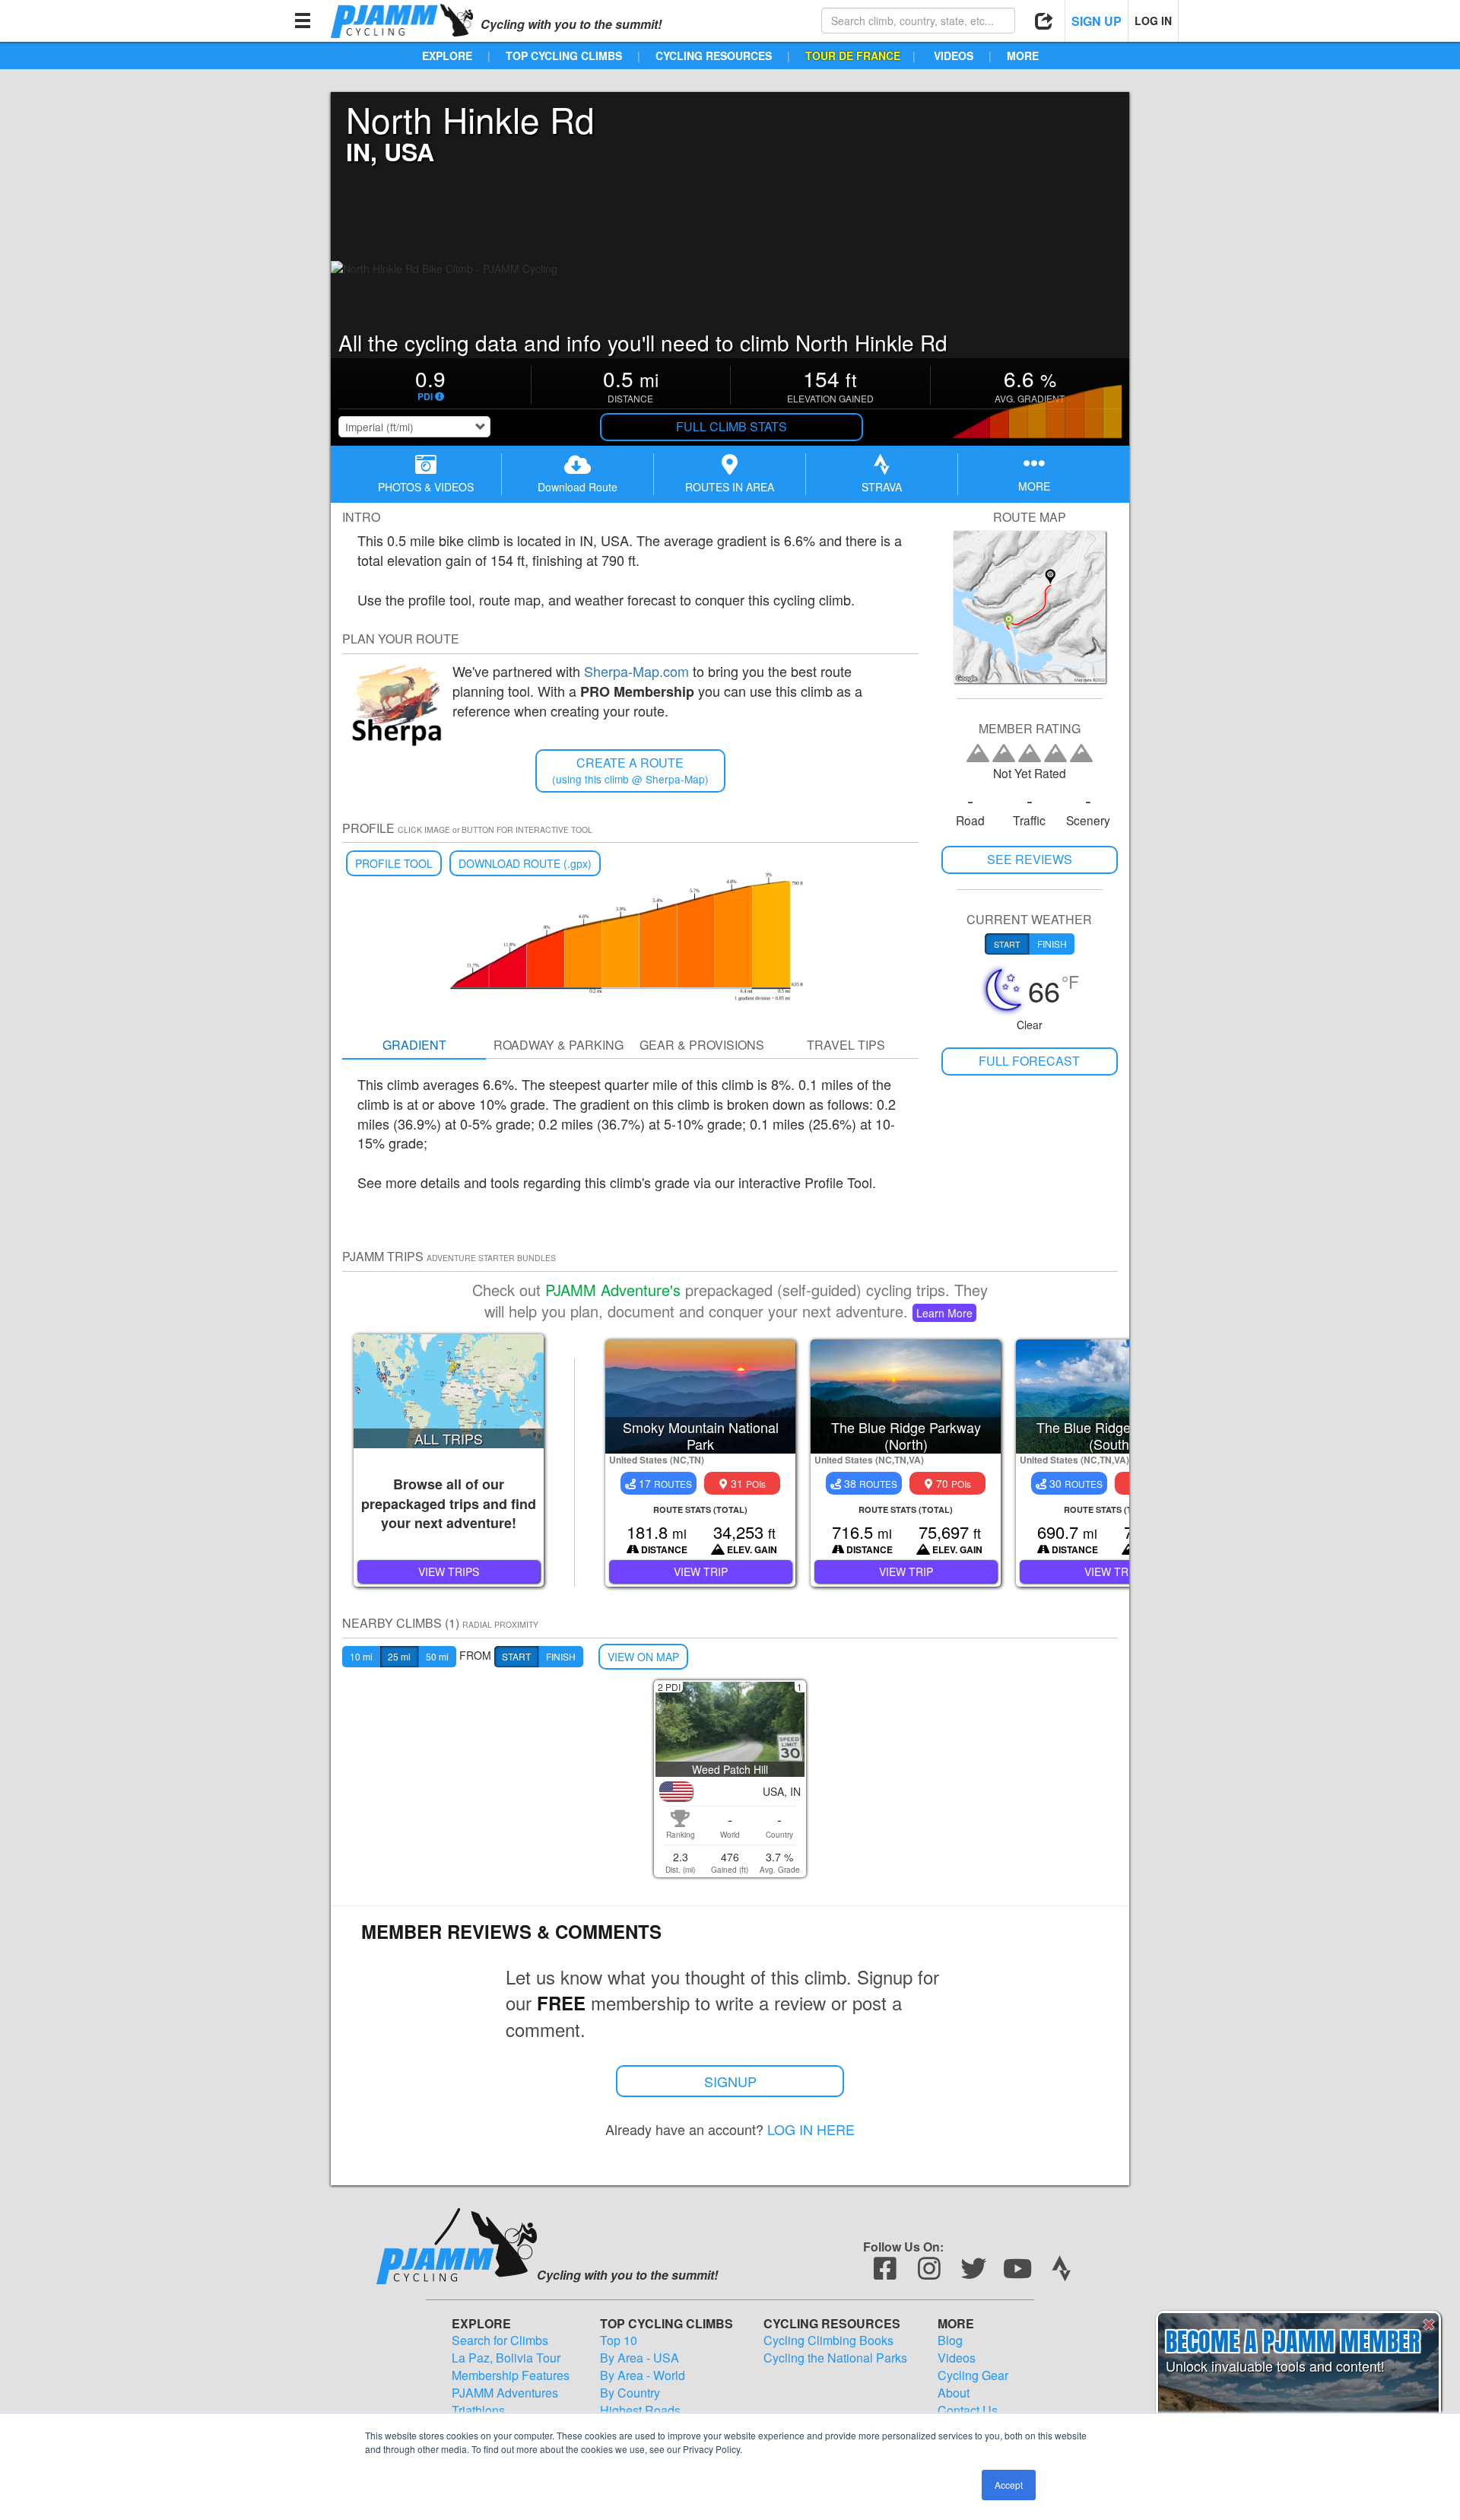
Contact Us (968, 2410)
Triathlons (478, 2410)
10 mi (361, 1656)
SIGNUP (730, 2081)
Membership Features (511, 2375)
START (516, 1656)
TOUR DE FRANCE (853, 56)
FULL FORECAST (1029, 1061)
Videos (957, 2358)
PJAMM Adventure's (613, 1290)
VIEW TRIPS (449, 1571)
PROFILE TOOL (394, 863)
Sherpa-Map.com (636, 671)
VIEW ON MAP (643, 1657)
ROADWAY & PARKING (559, 1045)
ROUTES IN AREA (730, 487)
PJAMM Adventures (505, 2393)
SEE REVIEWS (1030, 859)
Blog (950, 2340)
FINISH (561, 1656)
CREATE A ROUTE (630, 770)
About (954, 2393)
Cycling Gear (973, 2375)
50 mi (437, 1656)
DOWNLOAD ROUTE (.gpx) (525, 863)
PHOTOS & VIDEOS (426, 487)
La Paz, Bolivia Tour (506, 2358)
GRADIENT (414, 1045)
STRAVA (882, 487)
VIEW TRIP (701, 1571)
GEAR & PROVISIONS (702, 1045)
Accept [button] (1009, 2485)
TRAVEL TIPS (846, 1045)
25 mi (399, 1656)
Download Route (578, 487)
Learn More (944, 1313)
